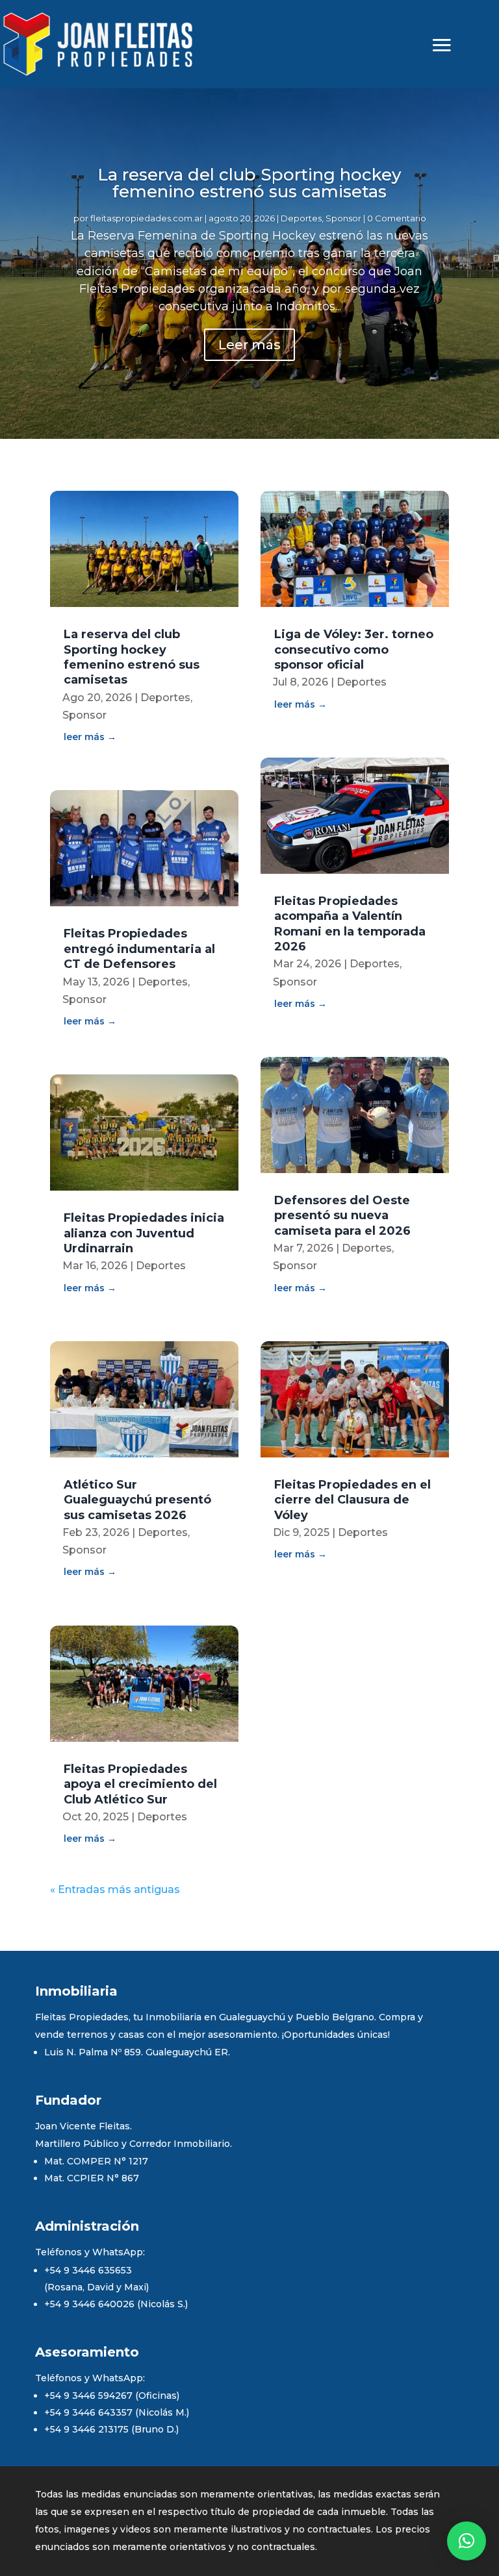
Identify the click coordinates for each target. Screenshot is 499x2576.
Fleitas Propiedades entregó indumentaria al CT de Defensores (139, 949)
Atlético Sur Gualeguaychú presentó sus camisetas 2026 (137, 1500)
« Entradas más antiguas (115, 1889)
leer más (84, 737)
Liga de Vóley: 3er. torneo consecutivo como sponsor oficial (354, 650)
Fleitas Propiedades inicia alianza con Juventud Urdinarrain (144, 1233)
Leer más (249, 345)
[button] (467, 2541)
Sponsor (343, 218)
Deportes (301, 218)
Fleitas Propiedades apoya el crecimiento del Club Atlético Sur (140, 1784)
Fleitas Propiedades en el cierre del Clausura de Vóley (352, 1500)
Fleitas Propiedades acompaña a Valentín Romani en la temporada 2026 (350, 924)
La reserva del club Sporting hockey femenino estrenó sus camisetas (249, 183)
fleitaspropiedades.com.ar (147, 218)
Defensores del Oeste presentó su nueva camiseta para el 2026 (342, 1216)
